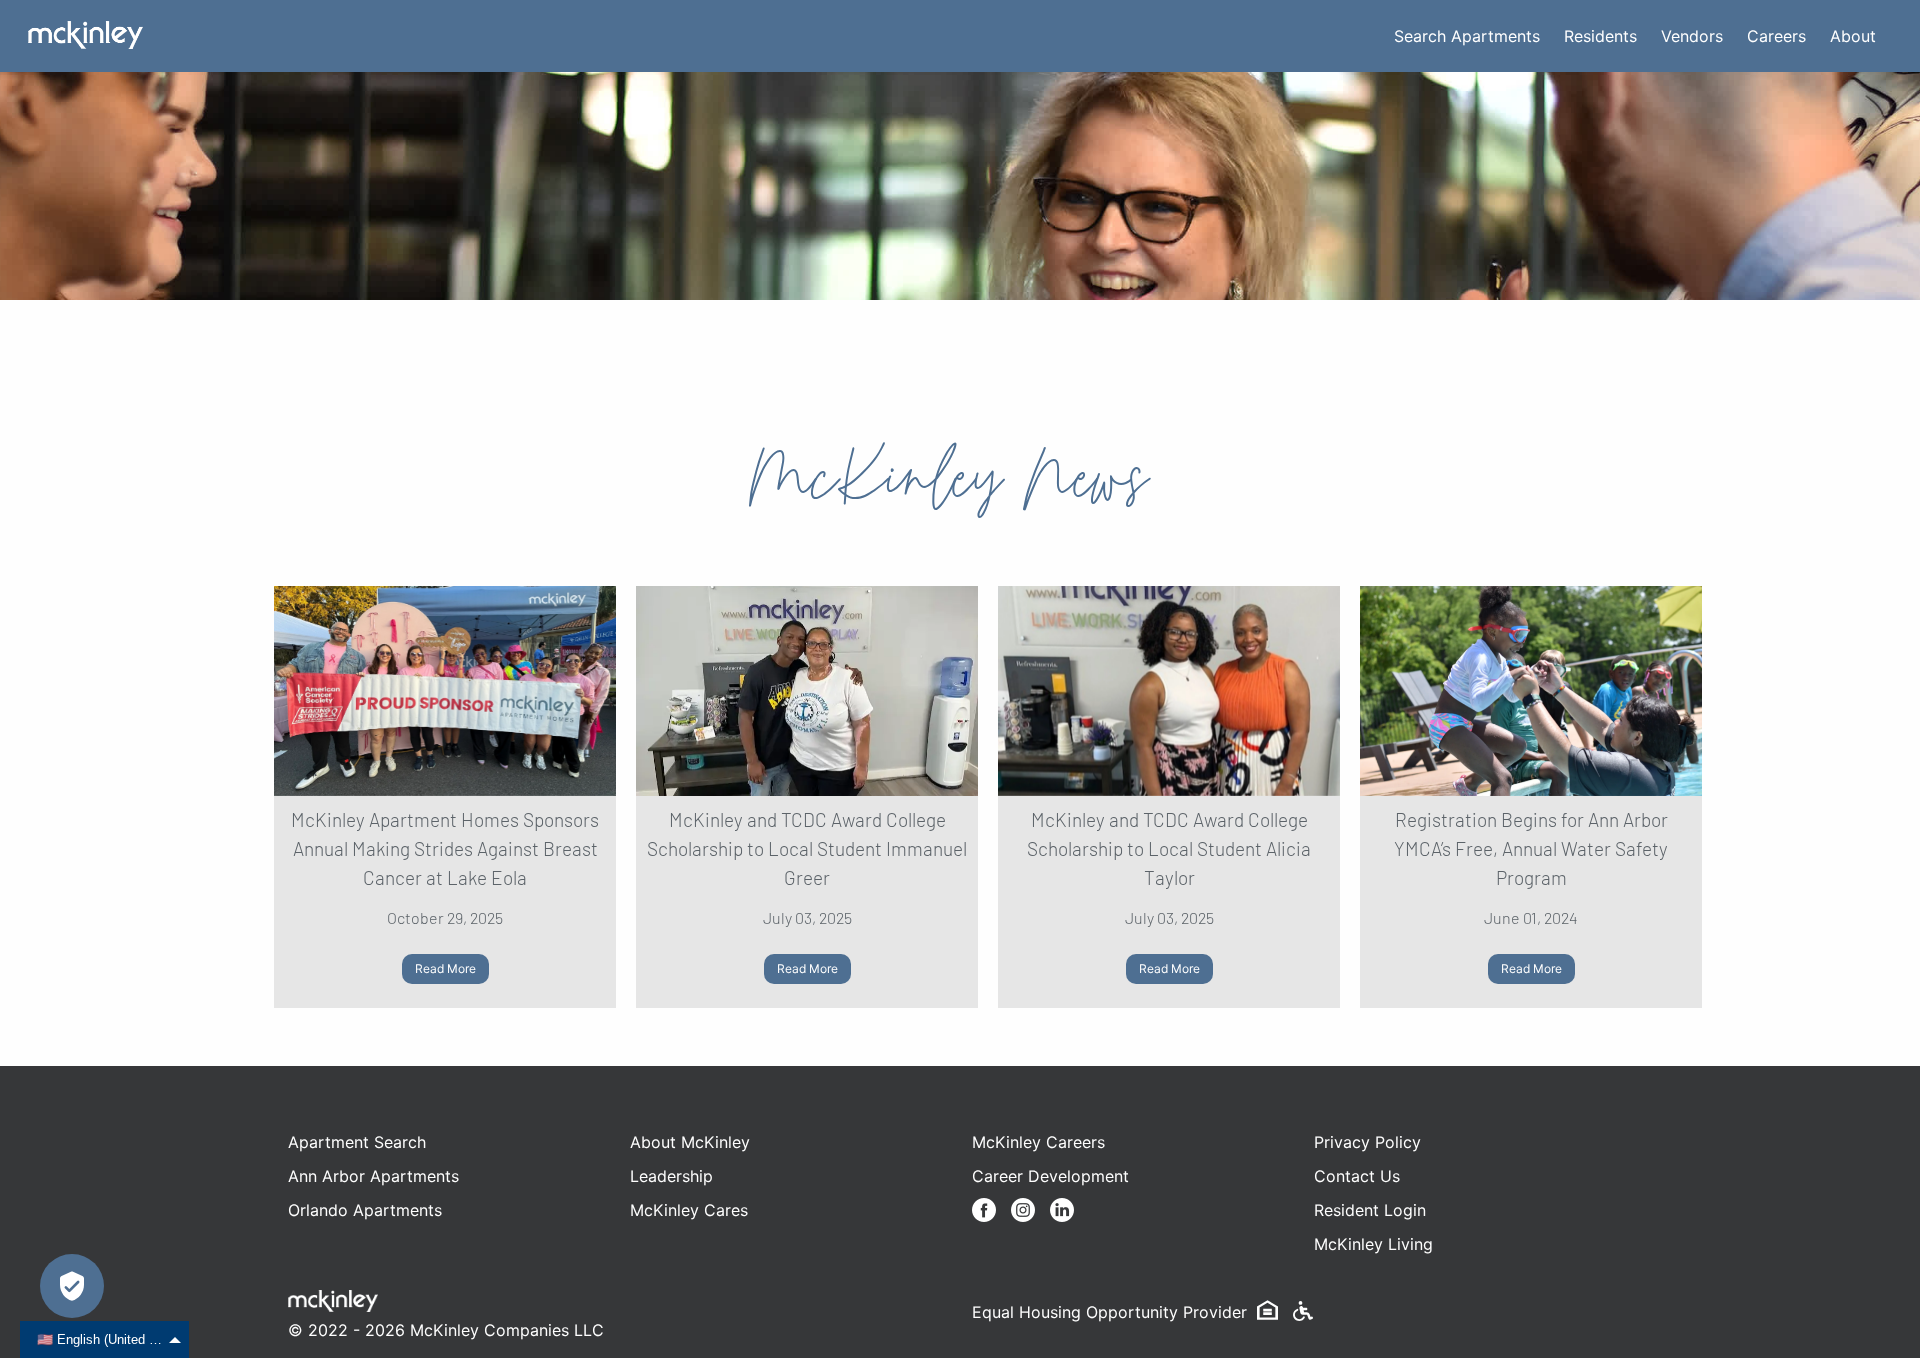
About (1853, 36)
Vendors (1692, 36)
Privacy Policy (1367, 1142)
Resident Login (1370, 1210)
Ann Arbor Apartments (373, 1176)
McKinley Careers (1038, 1142)
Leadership (671, 1176)
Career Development (1050, 1176)
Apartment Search (357, 1142)
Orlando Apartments (365, 1210)
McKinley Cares (689, 1210)
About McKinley (690, 1142)
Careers (1776, 36)
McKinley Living (1373, 1244)
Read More (445, 968)
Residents (1600, 36)
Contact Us (1357, 1176)
